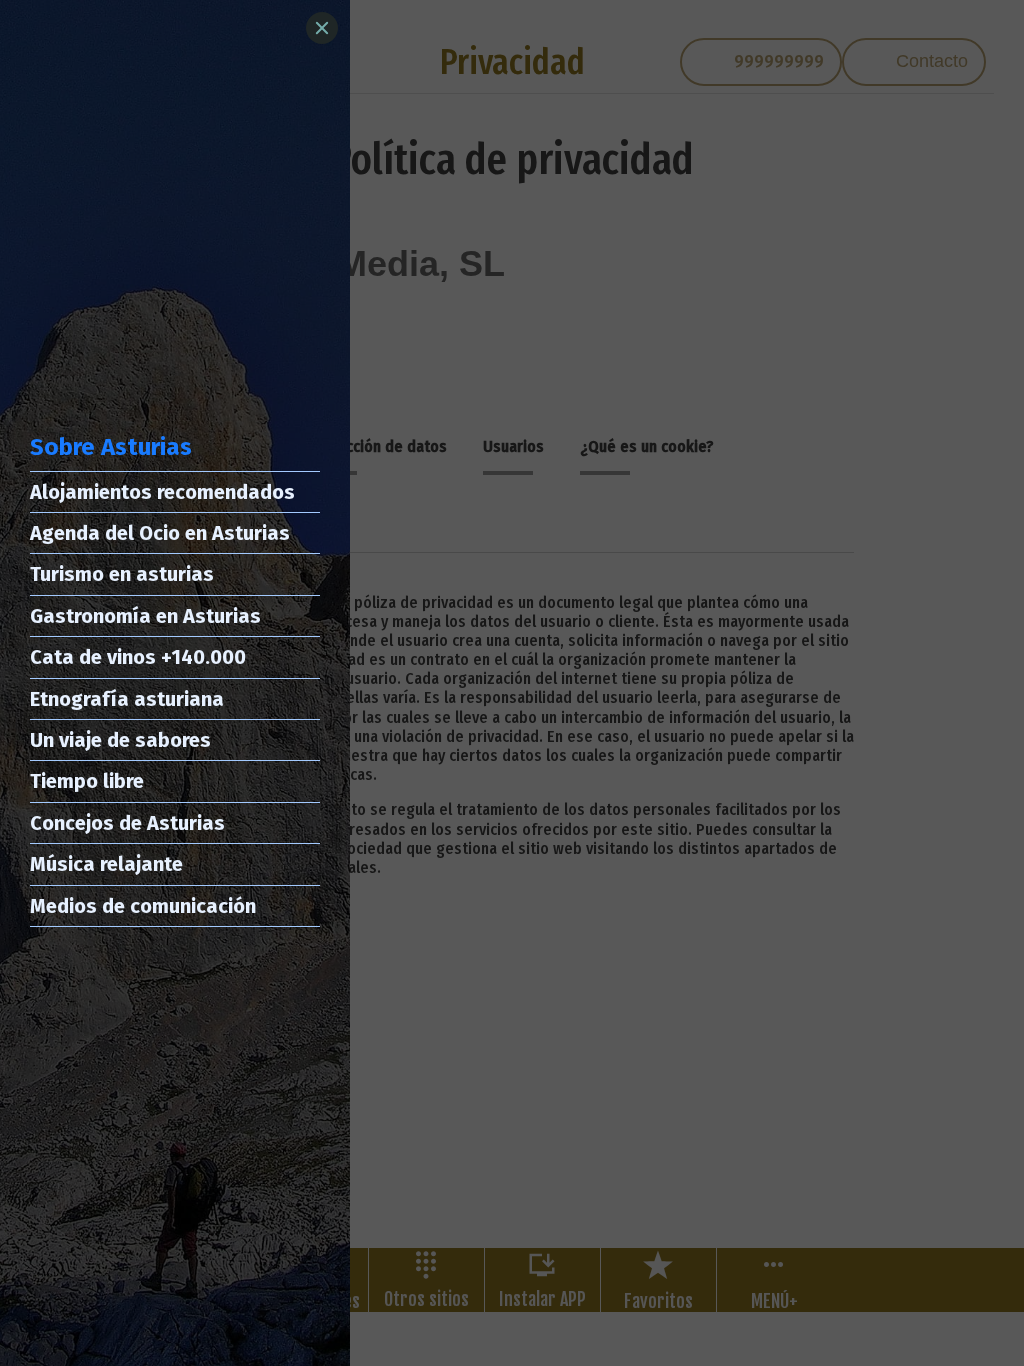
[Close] (322, 28)
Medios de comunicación (143, 906)
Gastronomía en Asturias (145, 616)
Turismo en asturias (122, 574)
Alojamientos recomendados (162, 492)
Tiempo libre (87, 781)
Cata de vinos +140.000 (138, 657)
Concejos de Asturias (127, 823)
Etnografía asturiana (127, 699)
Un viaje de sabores (120, 740)
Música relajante (106, 864)
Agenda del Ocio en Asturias (160, 533)
